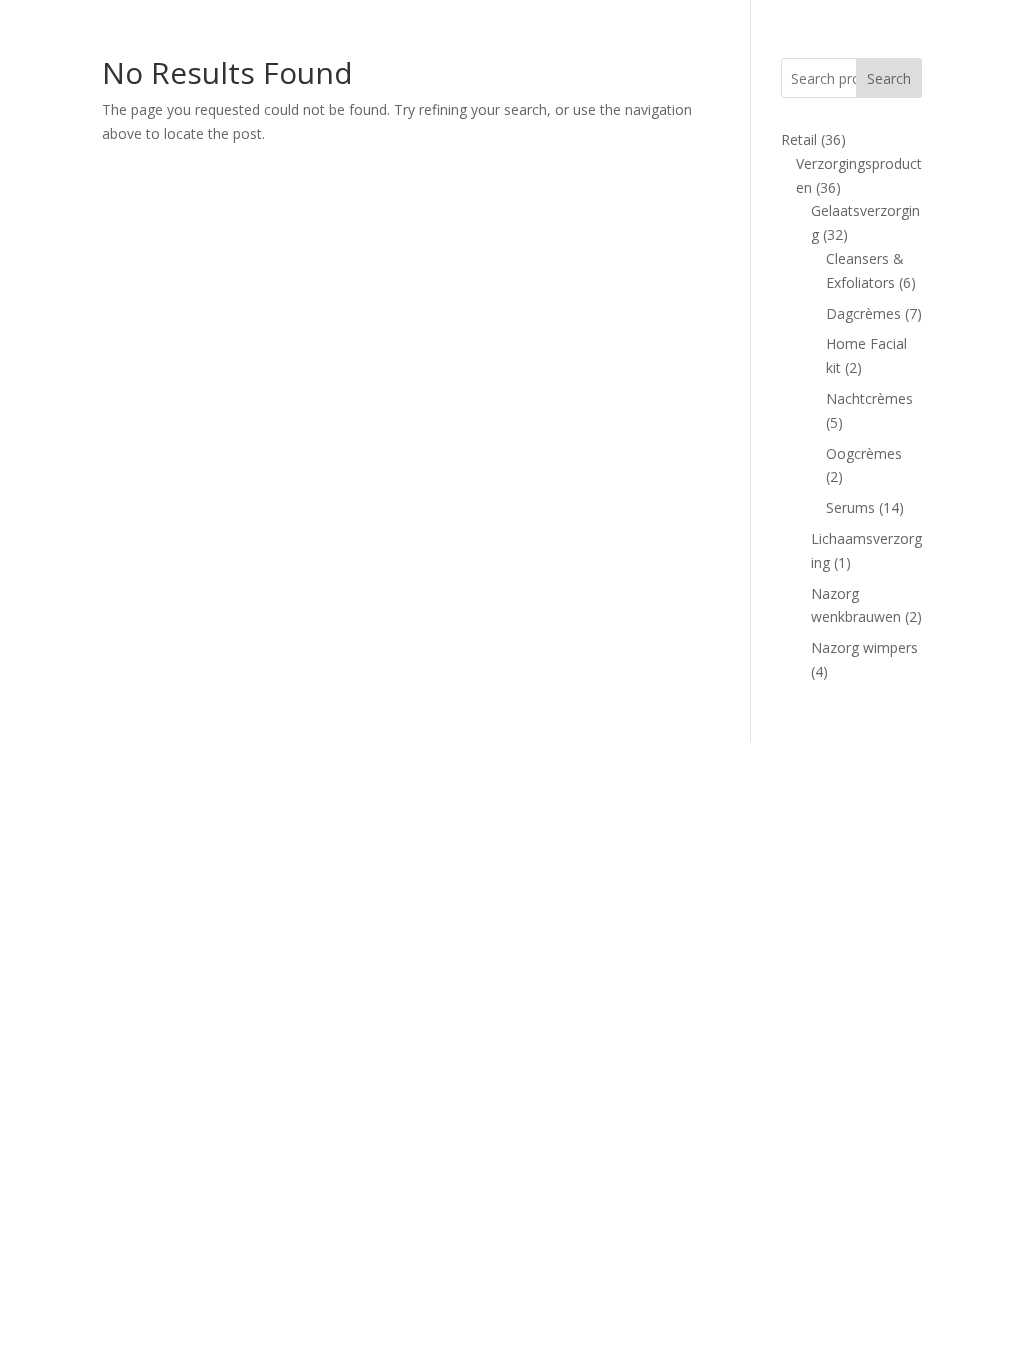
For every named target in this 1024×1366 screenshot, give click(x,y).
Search (889, 78)
